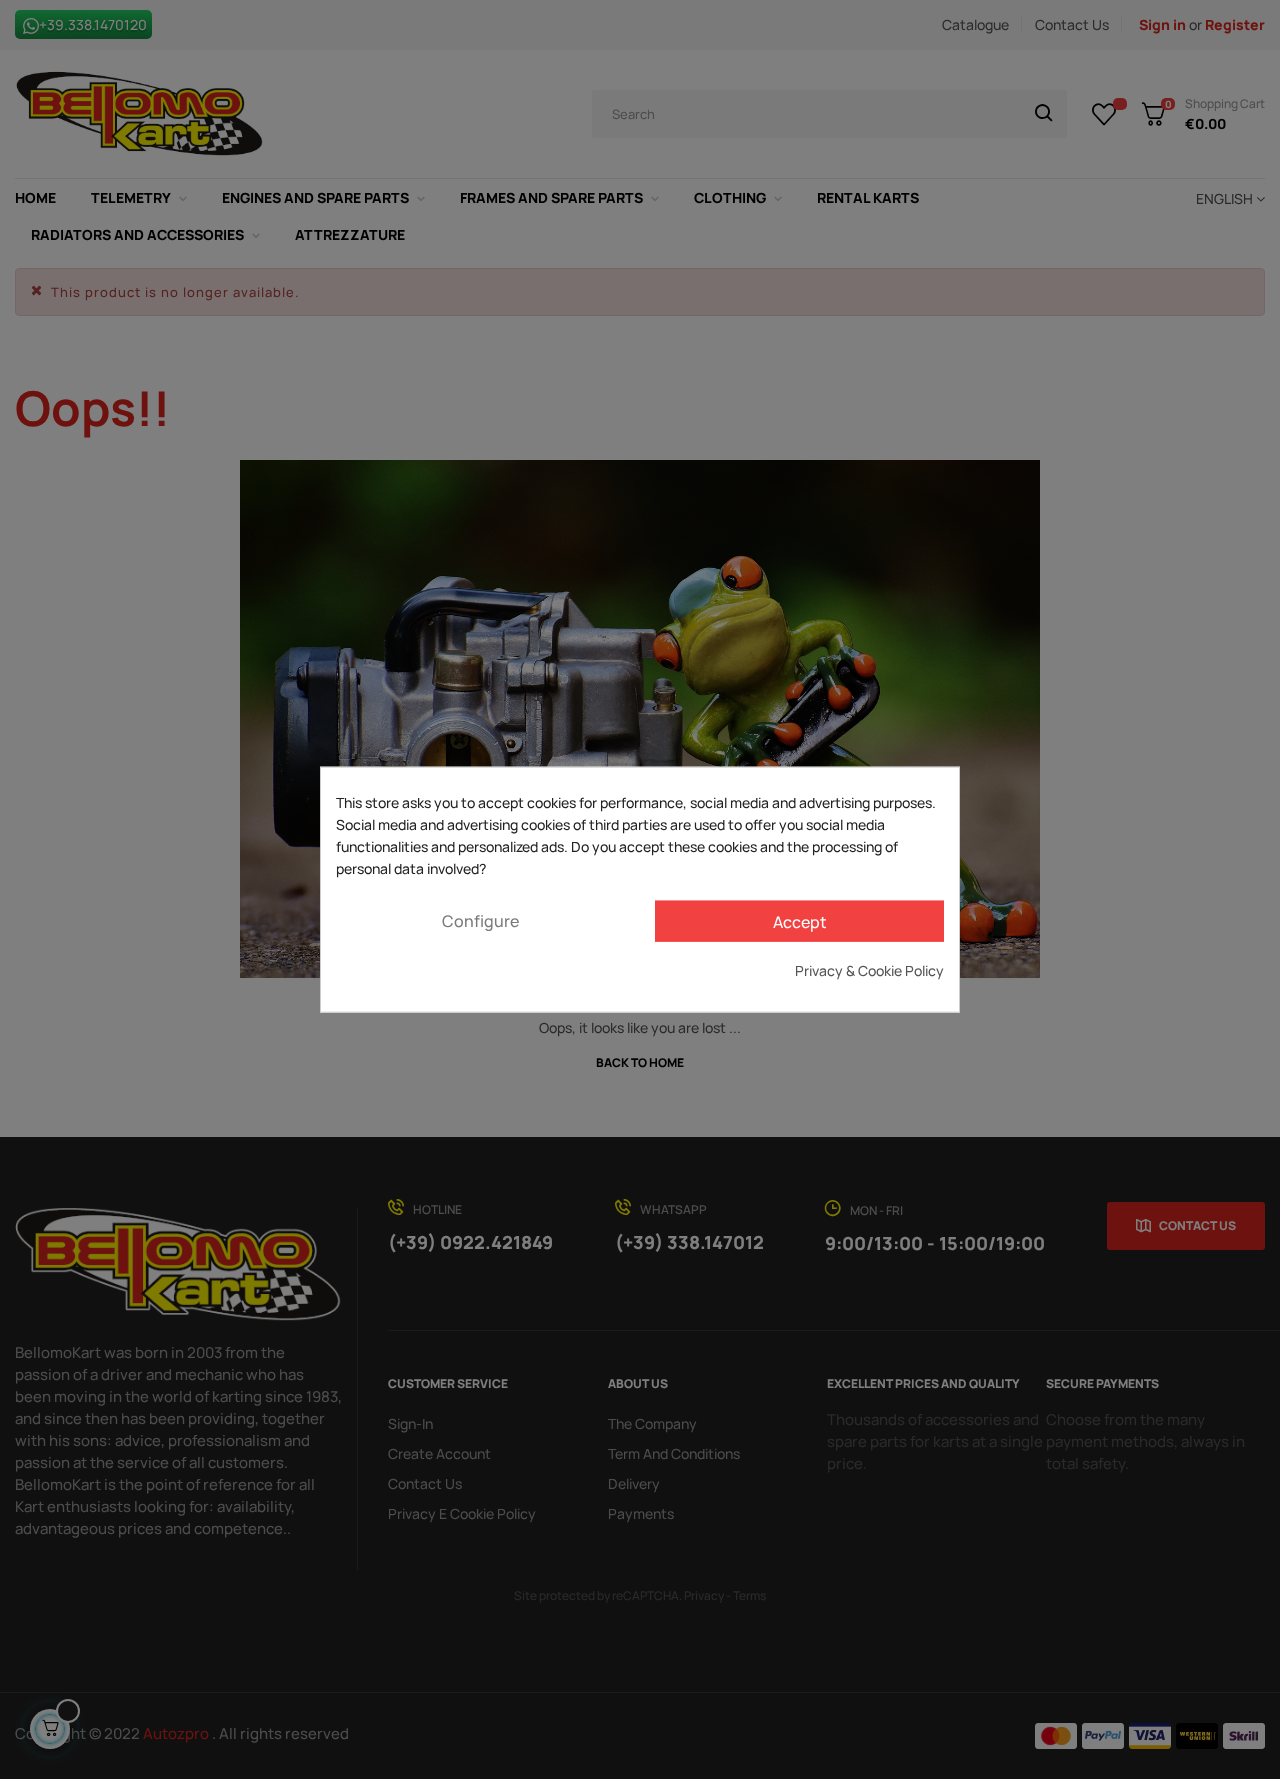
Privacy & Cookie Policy (869, 970)
